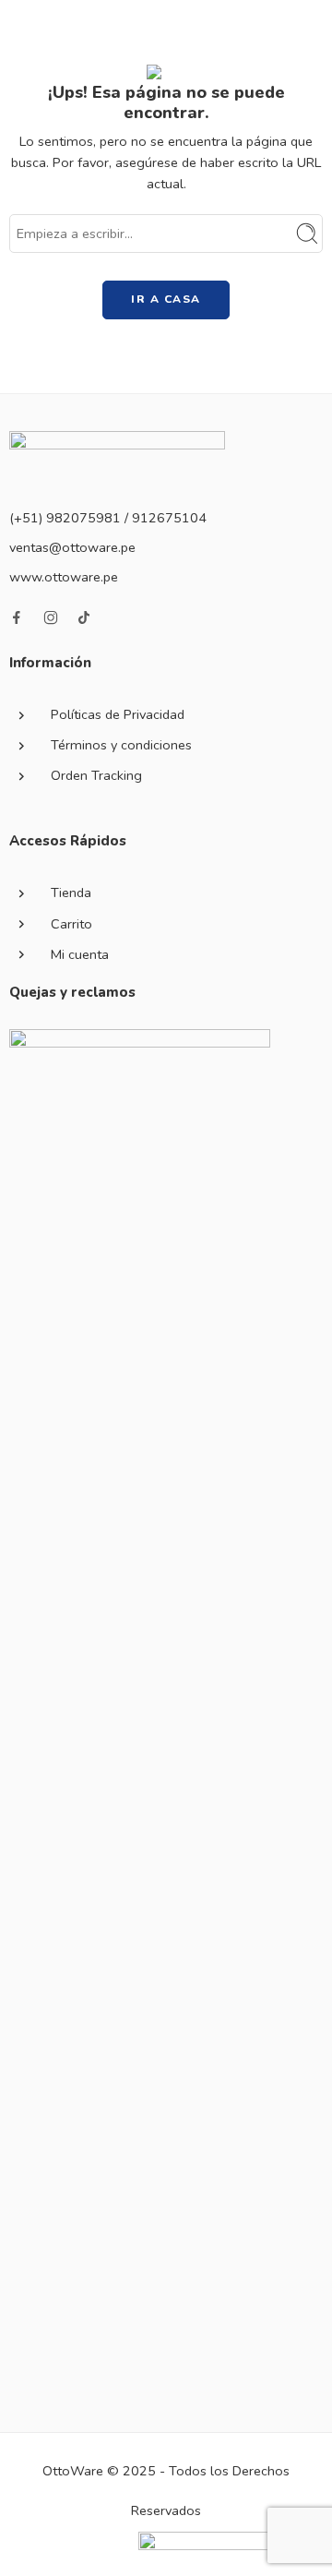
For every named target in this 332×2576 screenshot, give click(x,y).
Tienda (71, 893)
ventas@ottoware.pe (72, 547)
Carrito (71, 924)
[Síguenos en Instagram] (51, 617)
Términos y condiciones (121, 745)
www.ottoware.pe (64, 577)
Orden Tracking (96, 775)
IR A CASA (166, 299)
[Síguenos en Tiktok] (84, 617)
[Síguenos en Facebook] (17, 617)
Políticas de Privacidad (118, 714)
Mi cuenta (80, 954)
